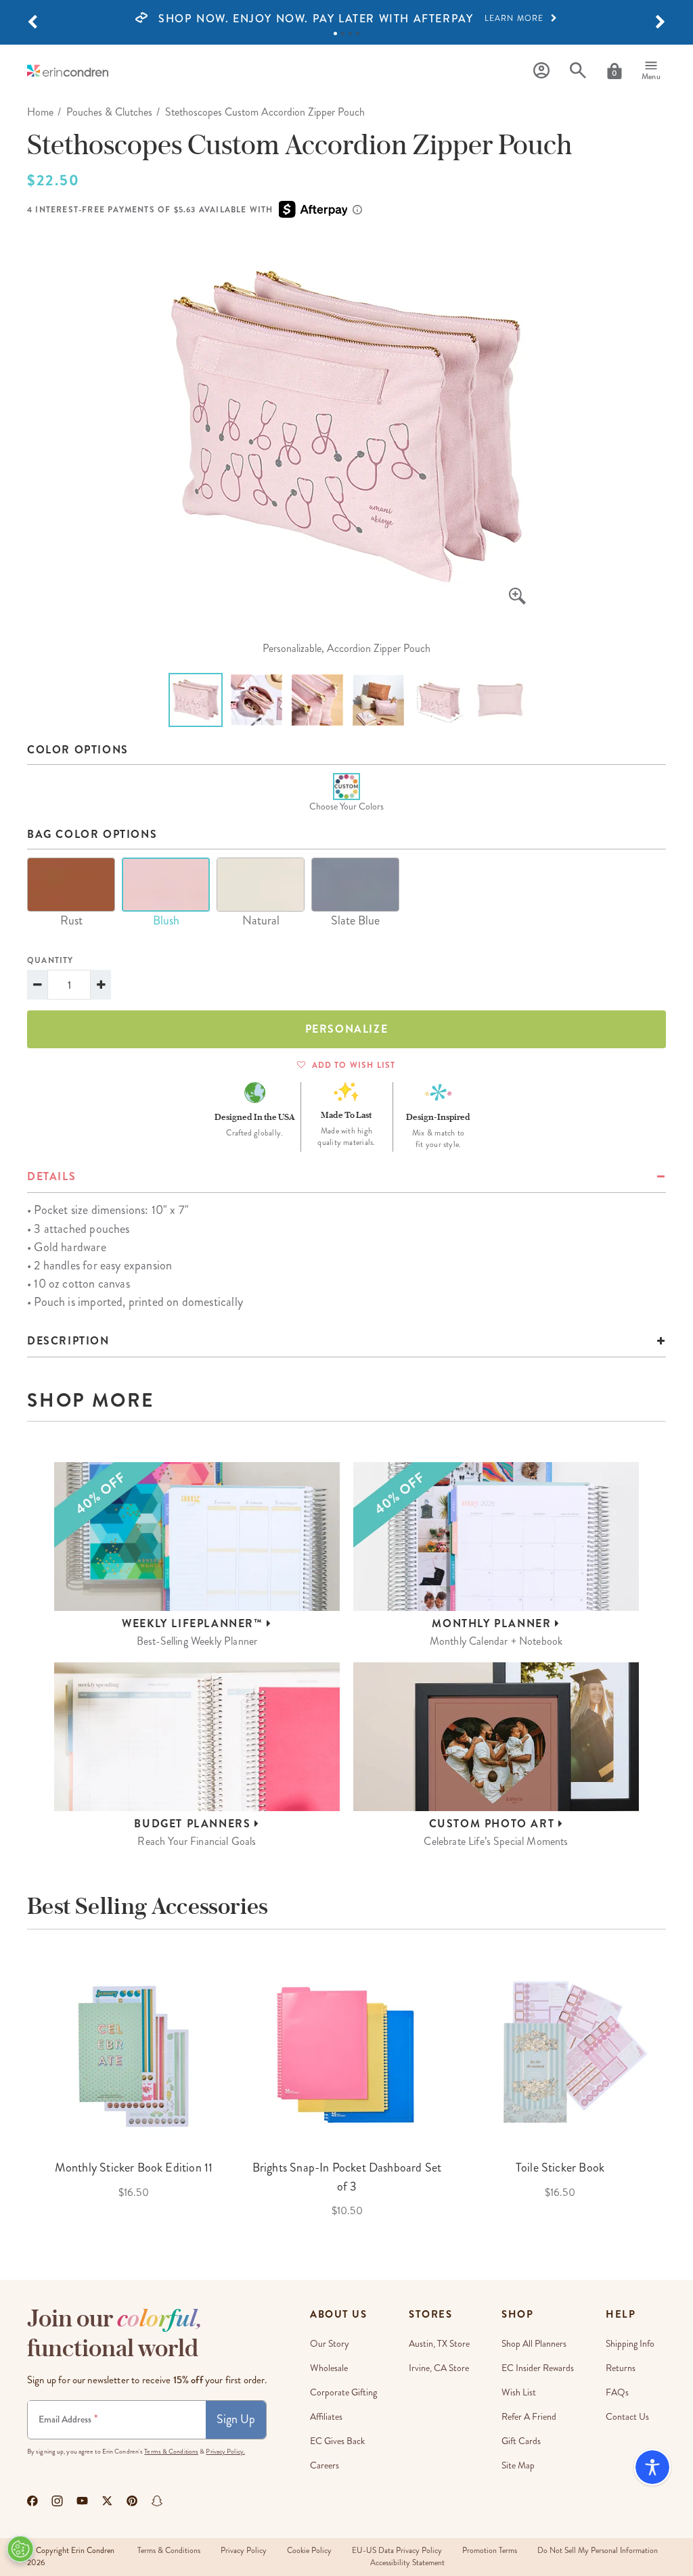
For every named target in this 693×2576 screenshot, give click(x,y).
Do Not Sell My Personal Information (598, 2551)
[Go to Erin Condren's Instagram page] (57, 2501)
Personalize (347, 1029)
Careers (325, 2465)
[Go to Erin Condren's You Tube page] (82, 2501)
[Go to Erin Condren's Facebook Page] (32, 2501)
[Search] (578, 71)
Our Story (330, 2344)
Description (68, 1341)
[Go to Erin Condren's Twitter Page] (107, 2501)
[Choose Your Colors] (346, 787)
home (40, 112)
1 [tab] (335, 33)
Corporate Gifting (343, 2392)
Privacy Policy (244, 2551)
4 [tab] (358, 33)
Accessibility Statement (407, 2563)
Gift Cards (521, 2441)
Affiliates (326, 2417)
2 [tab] (343, 33)
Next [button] (676, 2088)
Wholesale (329, 2368)
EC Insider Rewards (538, 2368)
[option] (346, 19)
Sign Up (236, 2419)
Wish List (519, 2392)
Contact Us (627, 2417)
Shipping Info (630, 2344)
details (51, 1176)
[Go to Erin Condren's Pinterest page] (132, 2501)
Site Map (518, 2465)
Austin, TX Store (439, 2344)
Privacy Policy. (225, 2452)
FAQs (617, 2392)
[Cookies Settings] (20, 2549)
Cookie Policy (309, 2551)
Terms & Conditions (171, 2452)
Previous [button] (17, 2088)
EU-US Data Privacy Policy (397, 2551)
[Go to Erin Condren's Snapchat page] (157, 2501)
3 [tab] (350, 33)
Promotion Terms (490, 2551)
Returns (621, 2368)
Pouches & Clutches (109, 112)
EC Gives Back (337, 2441)
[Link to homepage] (68, 71)
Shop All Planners (534, 2344)
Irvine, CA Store (439, 2368)
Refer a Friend (529, 2417)
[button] (32, 22)
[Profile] (541, 71)
